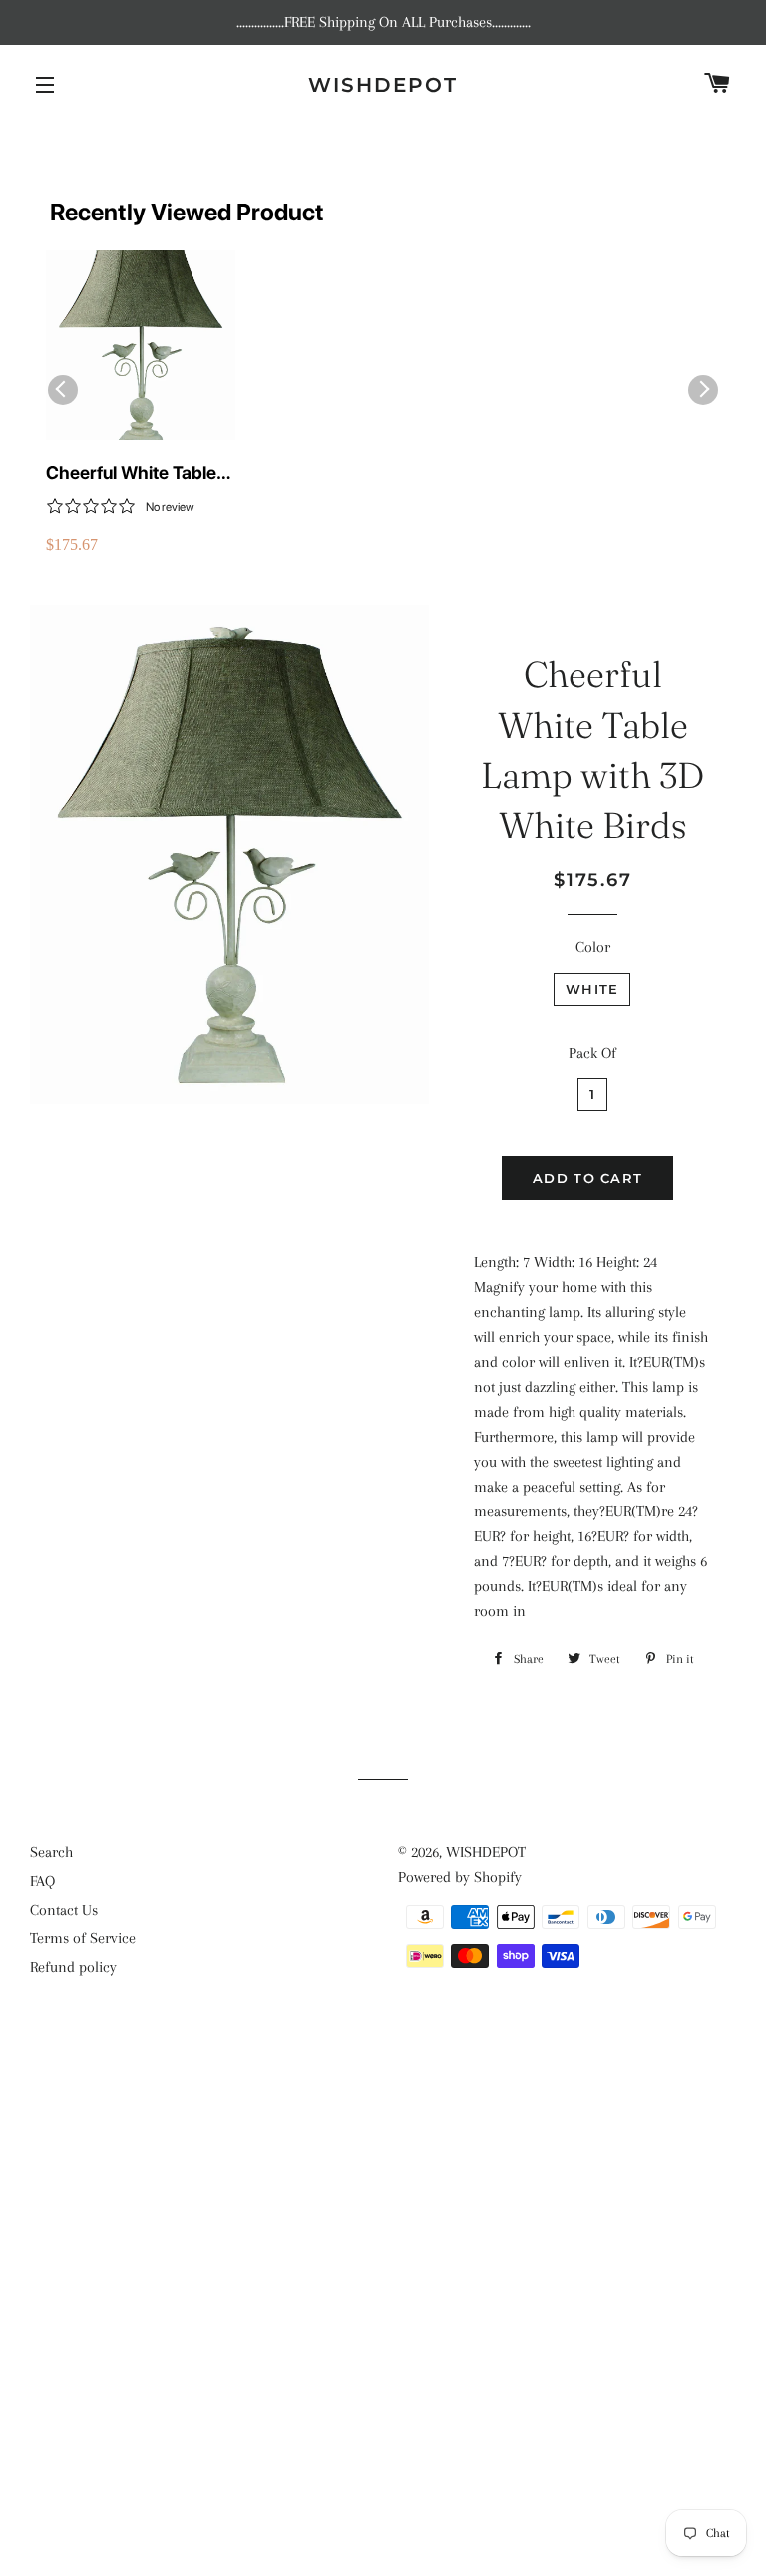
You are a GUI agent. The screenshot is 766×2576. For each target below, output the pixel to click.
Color (593, 947)
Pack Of (592, 1053)
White (592, 989)
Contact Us (64, 1910)
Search (51, 1852)
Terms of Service (83, 1938)
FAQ (42, 1881)
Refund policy (73, 1967)
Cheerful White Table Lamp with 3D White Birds (131, 473)
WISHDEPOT (383, 85)
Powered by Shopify (460, 1877)
